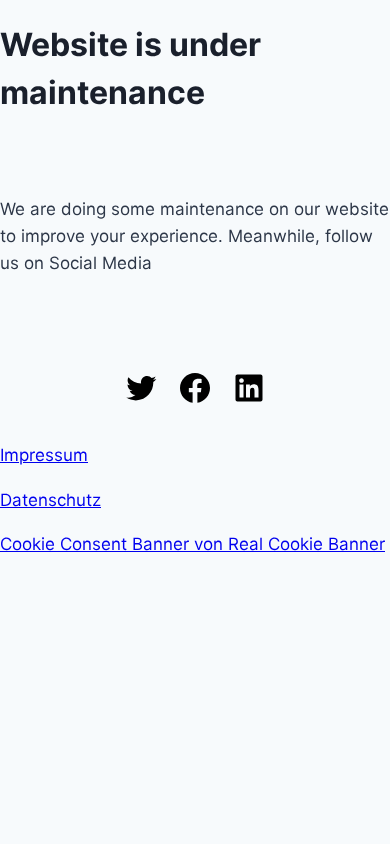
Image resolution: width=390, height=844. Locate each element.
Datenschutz (50, 500)
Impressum (44, 455)
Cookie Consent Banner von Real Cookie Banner (192, 544)
